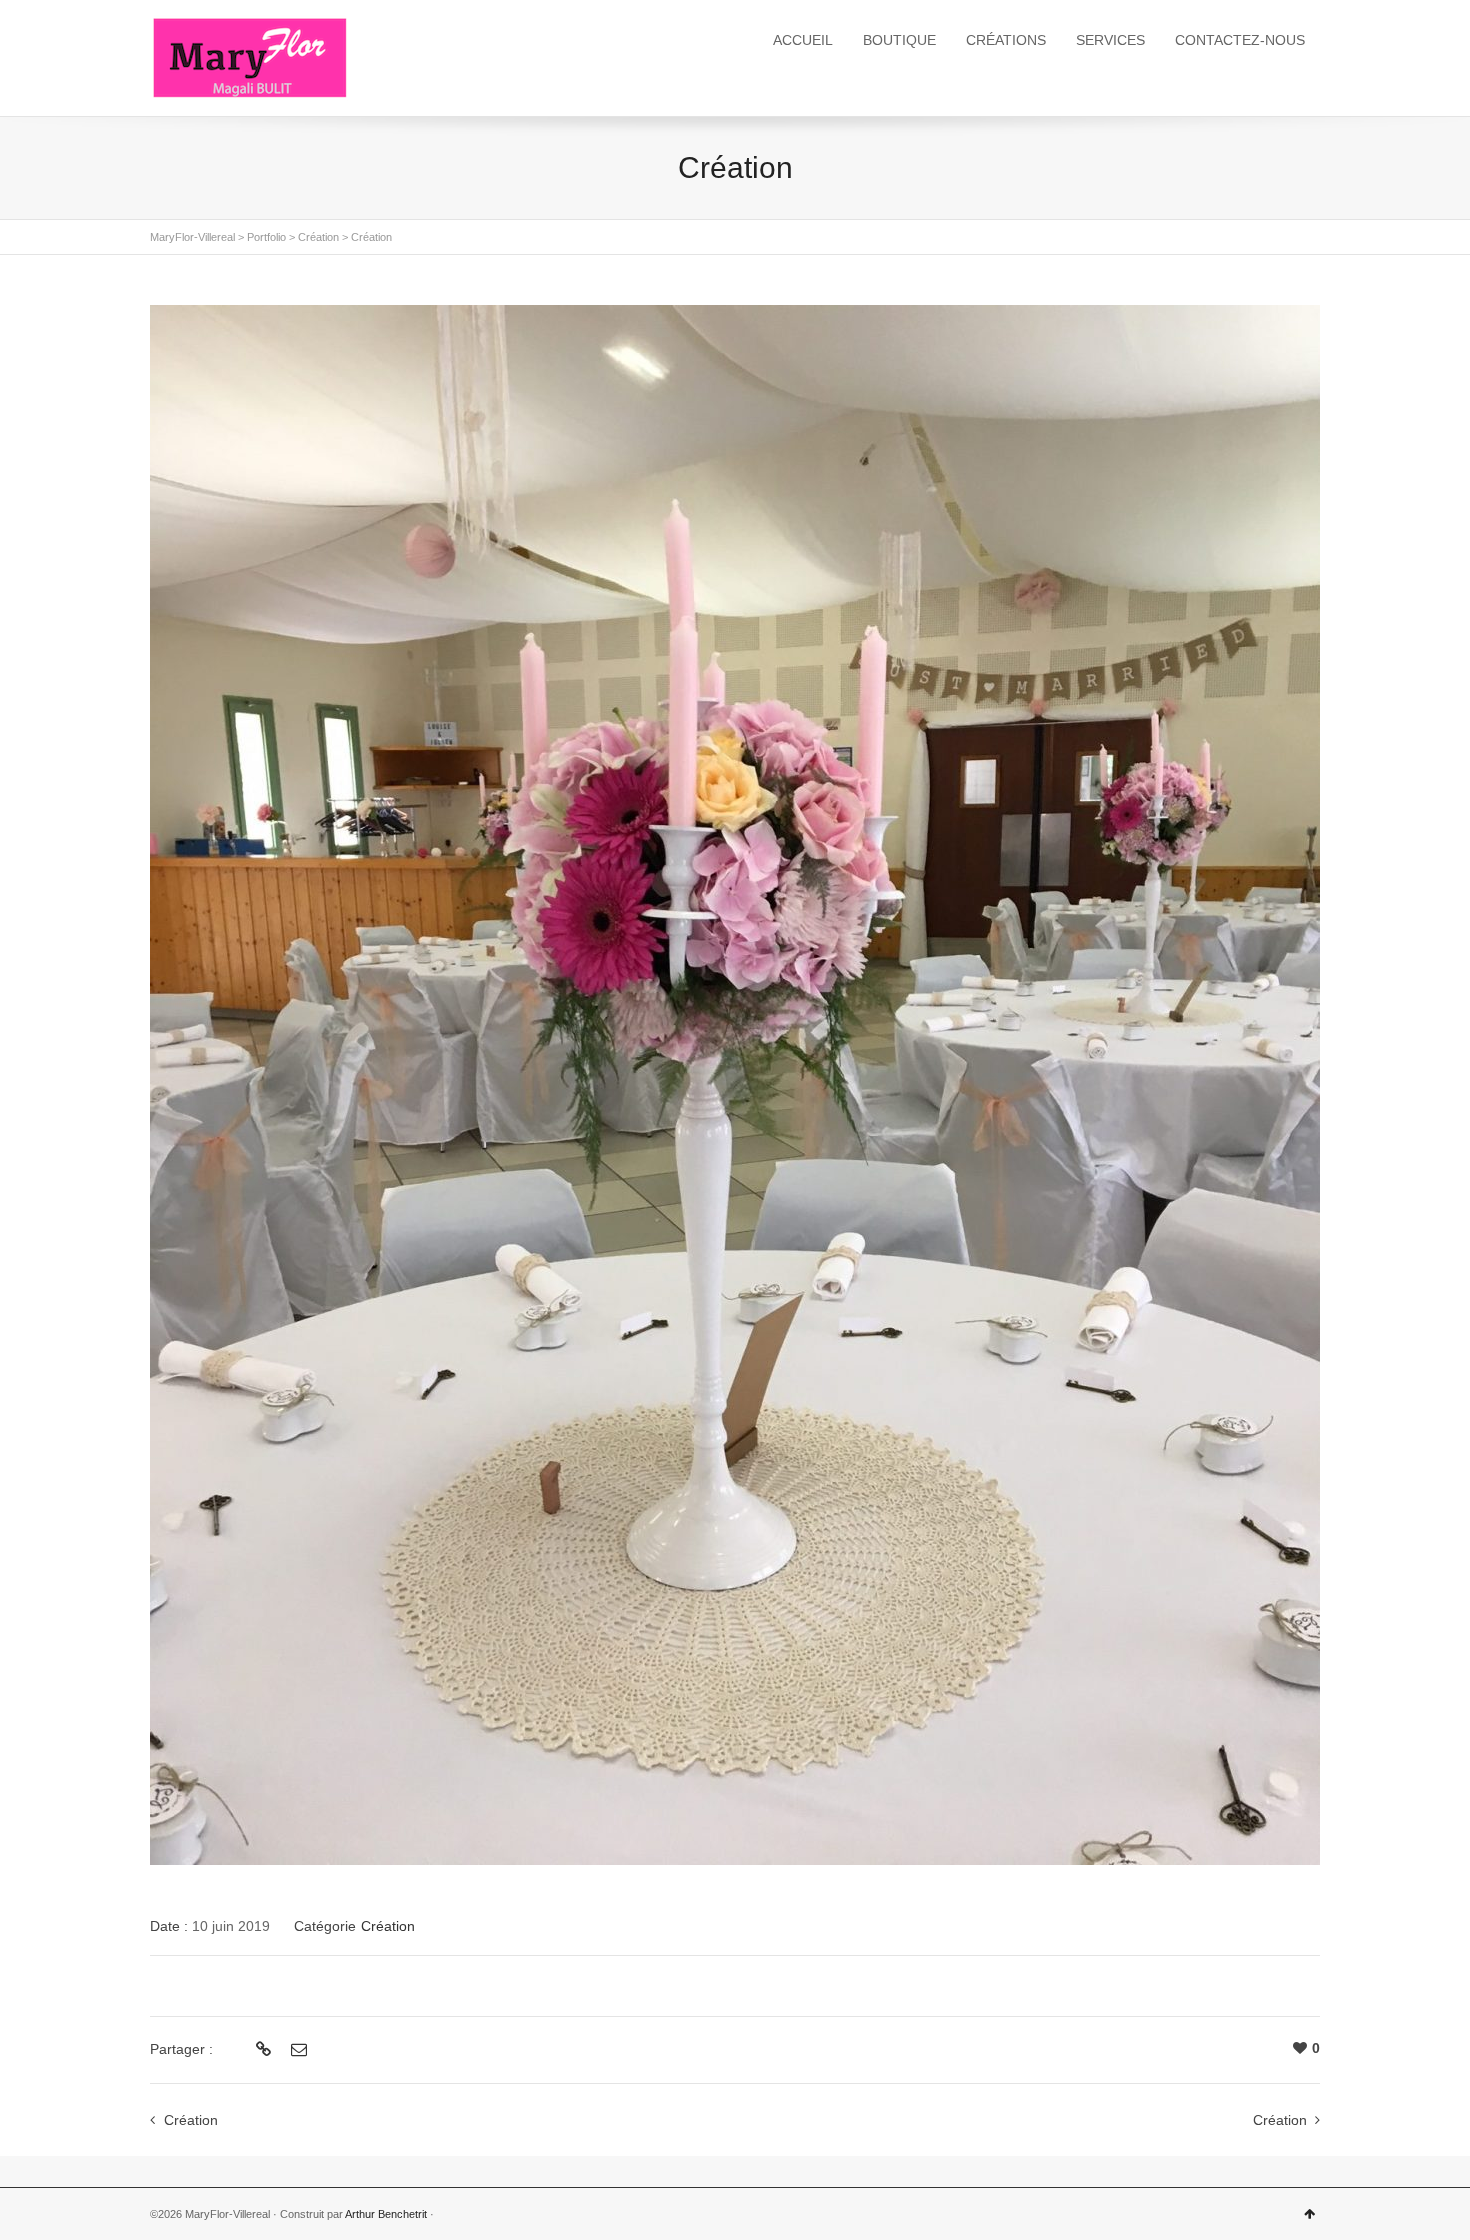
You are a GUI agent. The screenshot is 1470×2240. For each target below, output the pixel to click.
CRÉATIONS (1006, 40)
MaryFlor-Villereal (192, 237)
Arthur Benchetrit (386, 2214)
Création (388, 1926)
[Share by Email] (296, 2050)
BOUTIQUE (899, 40)
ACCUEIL (803, 40)
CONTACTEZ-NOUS (1240, 40)
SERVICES (1110, 40)
